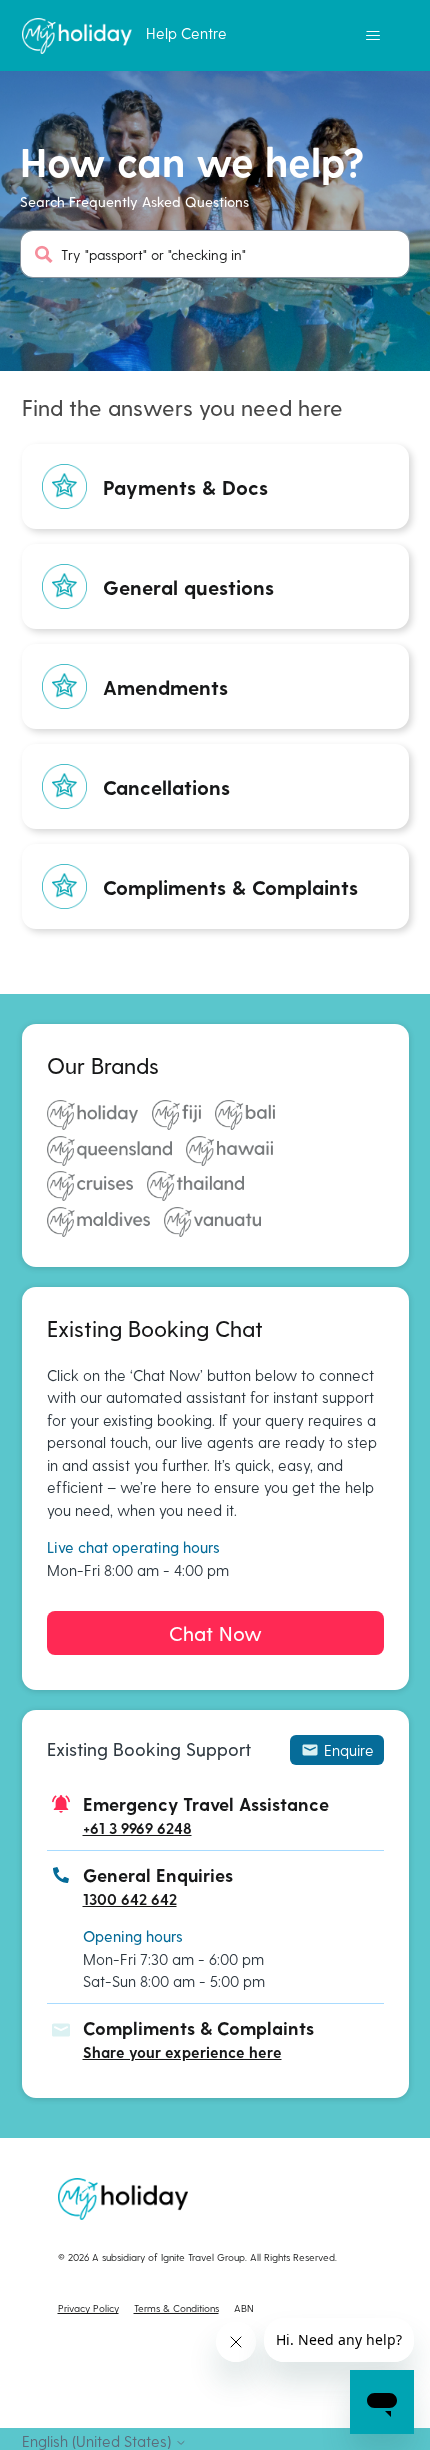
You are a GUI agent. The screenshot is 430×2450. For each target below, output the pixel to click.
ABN (244, 2308)
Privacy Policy (88, 2308)
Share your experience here (182, 2052)
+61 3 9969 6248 (137, 1828)
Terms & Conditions (176, 2308)
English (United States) (98, 2441)
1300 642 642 (130, 1899)
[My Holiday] (77, 36)
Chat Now (215, 1633)
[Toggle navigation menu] (373, 36)
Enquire (349, 1750)
